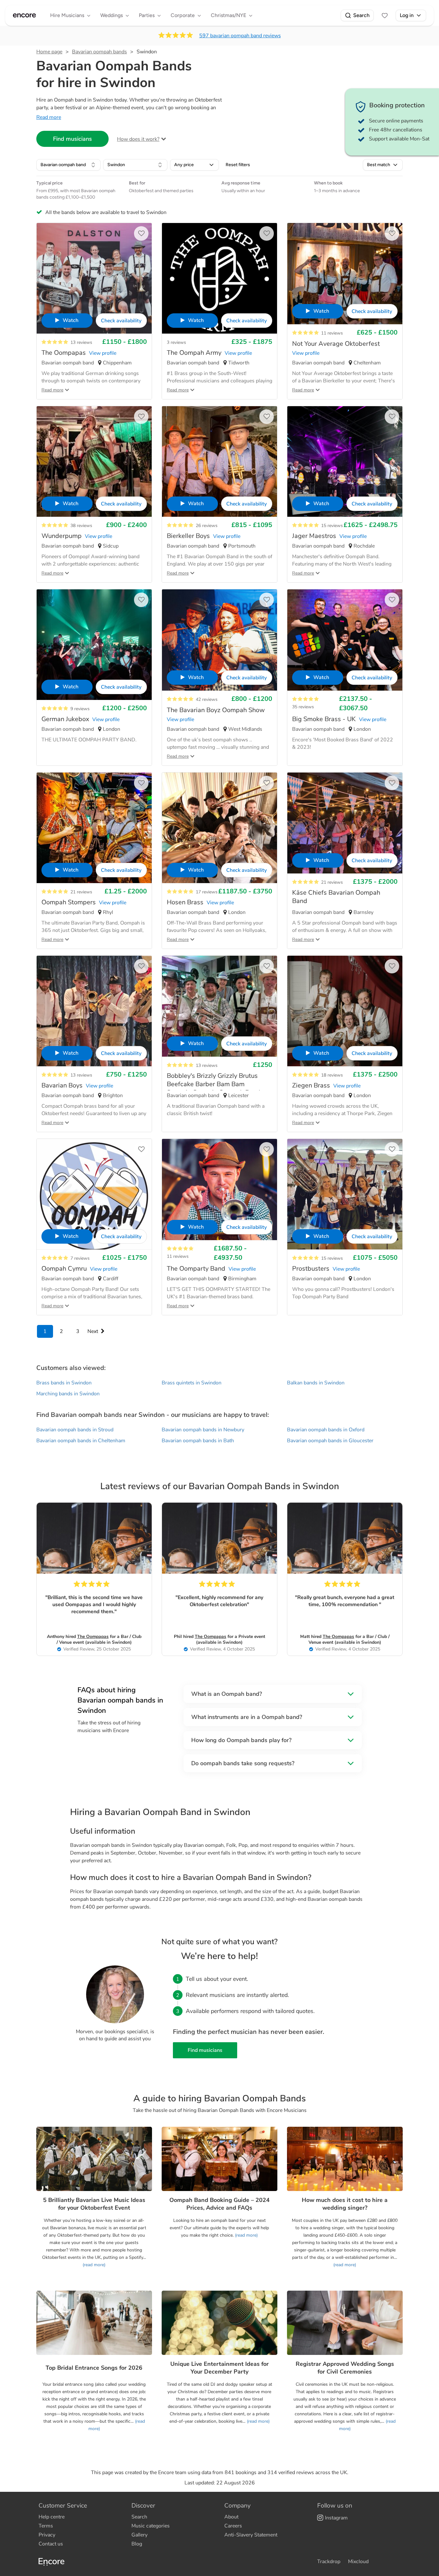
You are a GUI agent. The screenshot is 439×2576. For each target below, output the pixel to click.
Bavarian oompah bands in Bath (198, 1441)
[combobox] (68, 165)
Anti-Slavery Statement (251, 2535)
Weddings (112, 15)
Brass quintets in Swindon (192, 1383)
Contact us (51, 2544)
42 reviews (207, 699)
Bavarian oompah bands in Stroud (75, 1430)
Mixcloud (358, 2562)
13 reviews (81, 342)
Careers (233, 2526)
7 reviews (80, 1258)
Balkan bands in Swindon (316, 1383)
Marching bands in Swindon (68, 1394)
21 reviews (81, 892)
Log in (407, 15)
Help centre (52, 2517)
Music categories (151, 2526)
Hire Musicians (67, 15)
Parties (147, 15)
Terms (46, 2526)
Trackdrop (329, 2562)
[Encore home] (24, 15)
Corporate (183, 15)
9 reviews (80, 709)
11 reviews (332, 333)
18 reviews (332, 1075)
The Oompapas (93, 1637)
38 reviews (81, 526)
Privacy (47, 2535)
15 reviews (332, 526)
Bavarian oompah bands (99, 52)
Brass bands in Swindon (64, 1383)
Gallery (139, 2535)
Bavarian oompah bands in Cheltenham (81, 1441)
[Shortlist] (385, 15)
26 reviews (207, 526)
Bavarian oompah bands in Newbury (203, 1430)
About (231, 2517)
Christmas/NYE (228, 15)
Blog (137, 2544)
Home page (49, 52)
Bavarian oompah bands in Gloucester (330, 1441)
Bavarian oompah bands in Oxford (326, 1430)
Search (361, 15)
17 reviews (207, 892)
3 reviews (176, 342)
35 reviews (303, 707)
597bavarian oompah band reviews (240, 36)
